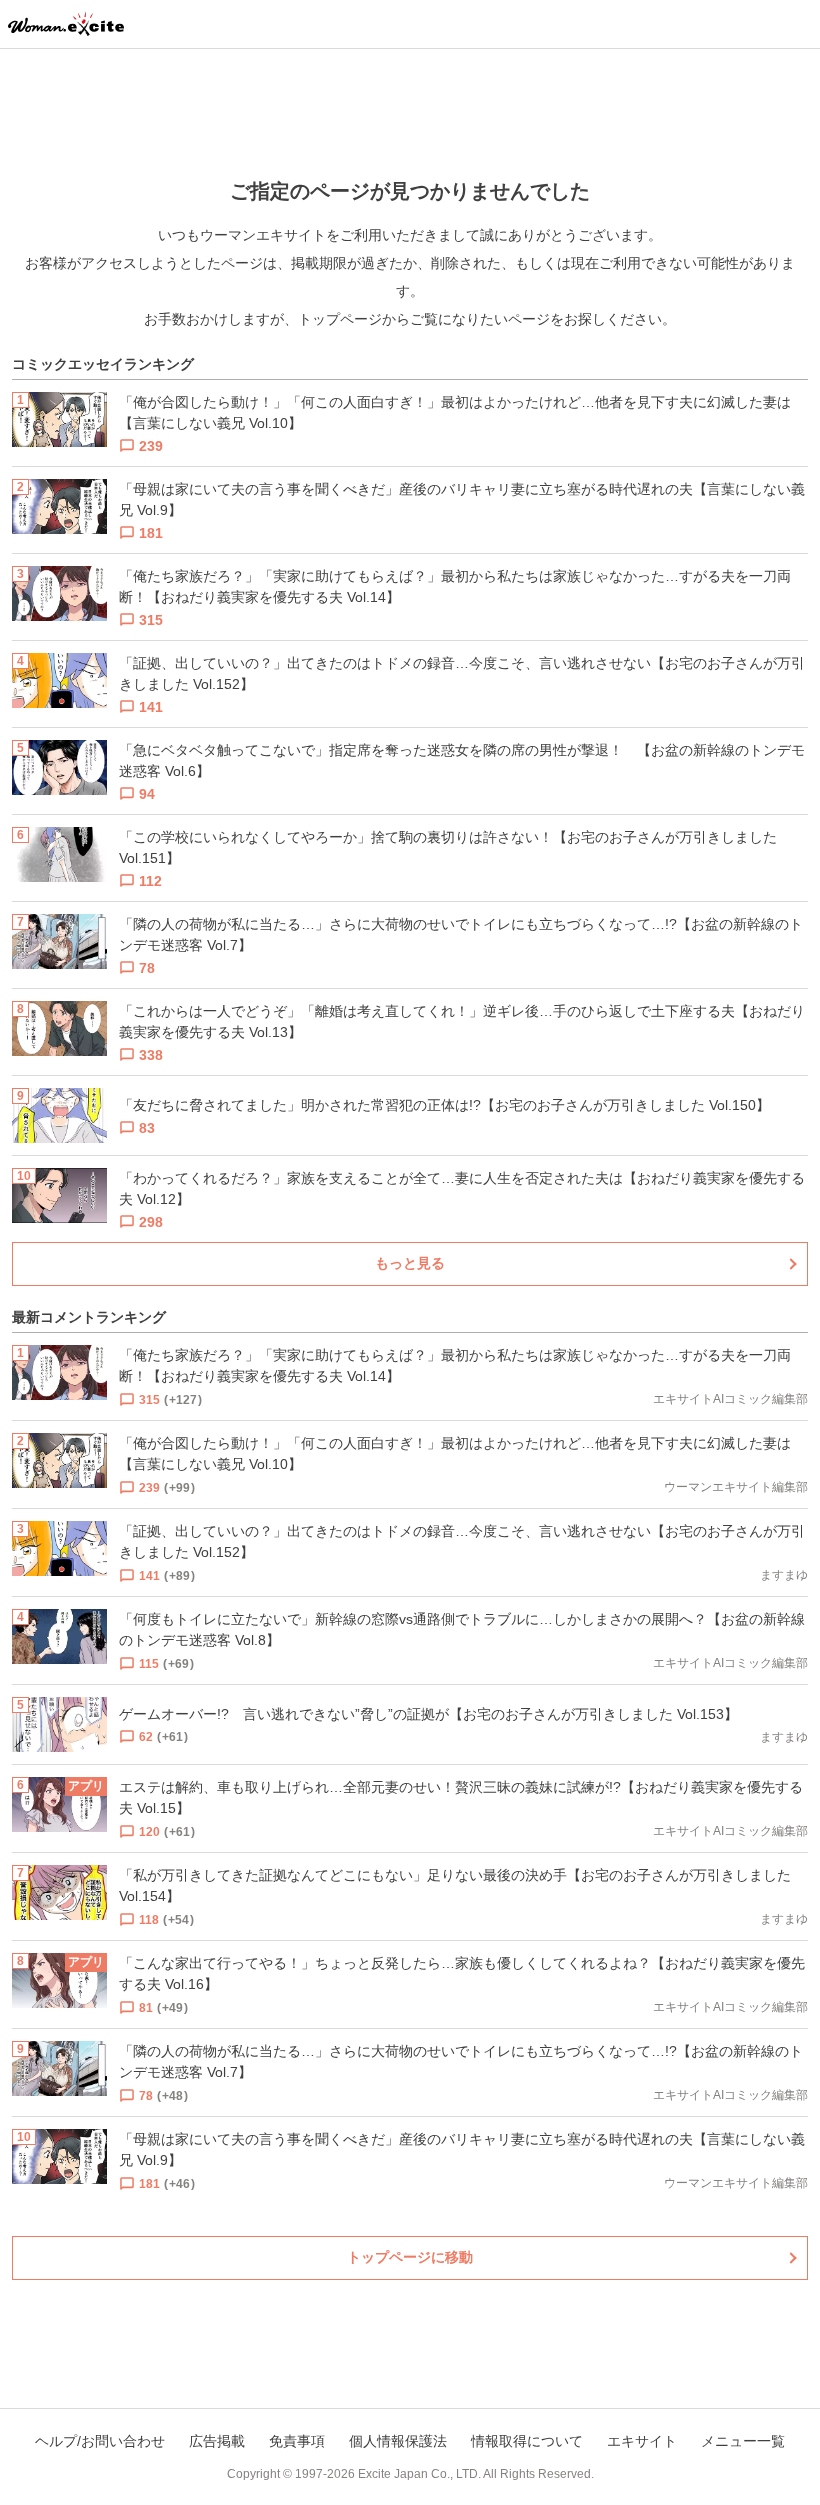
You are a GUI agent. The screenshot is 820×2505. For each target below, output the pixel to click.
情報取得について (527, 2441)
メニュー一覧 (743, 2441)
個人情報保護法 (398, 2441)
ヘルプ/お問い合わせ (100, 2441)
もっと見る (410, 1263)
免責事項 (297, 2441)
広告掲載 (217, 2441)
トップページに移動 (410, 2257)
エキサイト (642, 2441)
